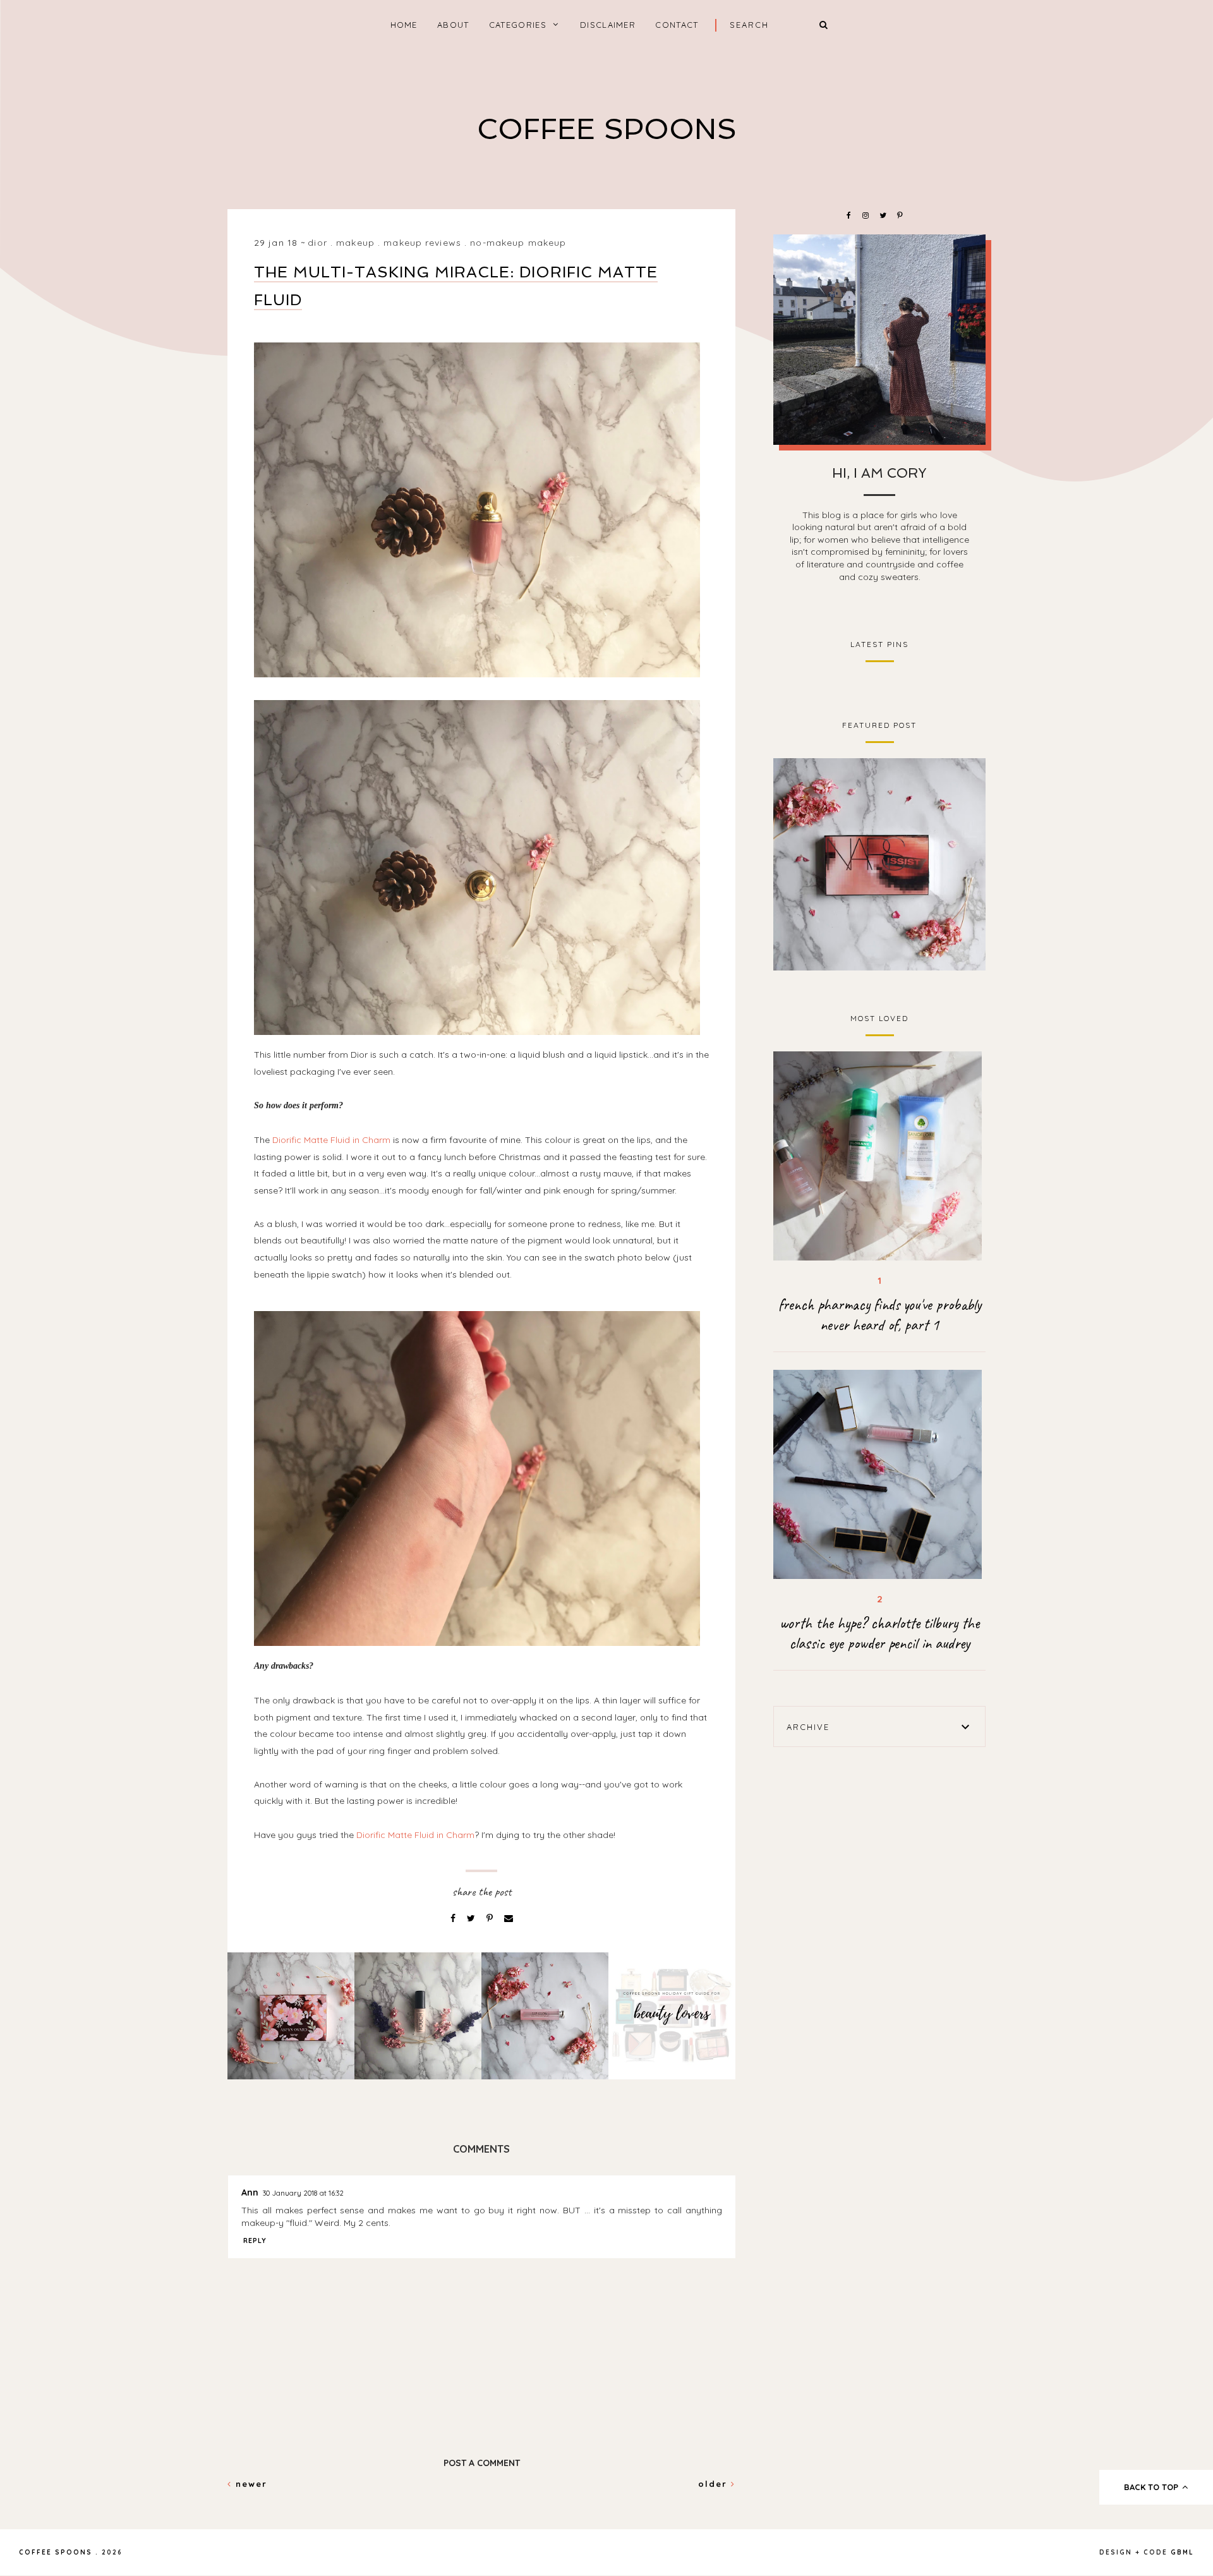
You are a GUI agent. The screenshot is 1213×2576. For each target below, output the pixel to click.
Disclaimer (608, 25)
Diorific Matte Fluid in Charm (331, 1140)
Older (715, 2484)
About (453, 25)
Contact (677, 25)
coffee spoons (607, 129)
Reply (255, 2240)
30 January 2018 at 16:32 (303, 2193)
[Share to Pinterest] (491, 1918)
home (404, 25)
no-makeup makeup (518, 243)
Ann (250, 2192)
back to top (1152, 2487)
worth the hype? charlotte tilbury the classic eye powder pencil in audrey (879, 1633)
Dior (317, 243)
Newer (250, 2484)
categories (518, 25)
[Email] (509, 1918)
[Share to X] (472, 1918)
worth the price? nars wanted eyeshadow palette (880, 863)
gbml (1182, 2552)
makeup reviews (422, 243)
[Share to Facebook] (454, 1918)
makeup (355, 243)
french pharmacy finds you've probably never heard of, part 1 (880, 1315)
